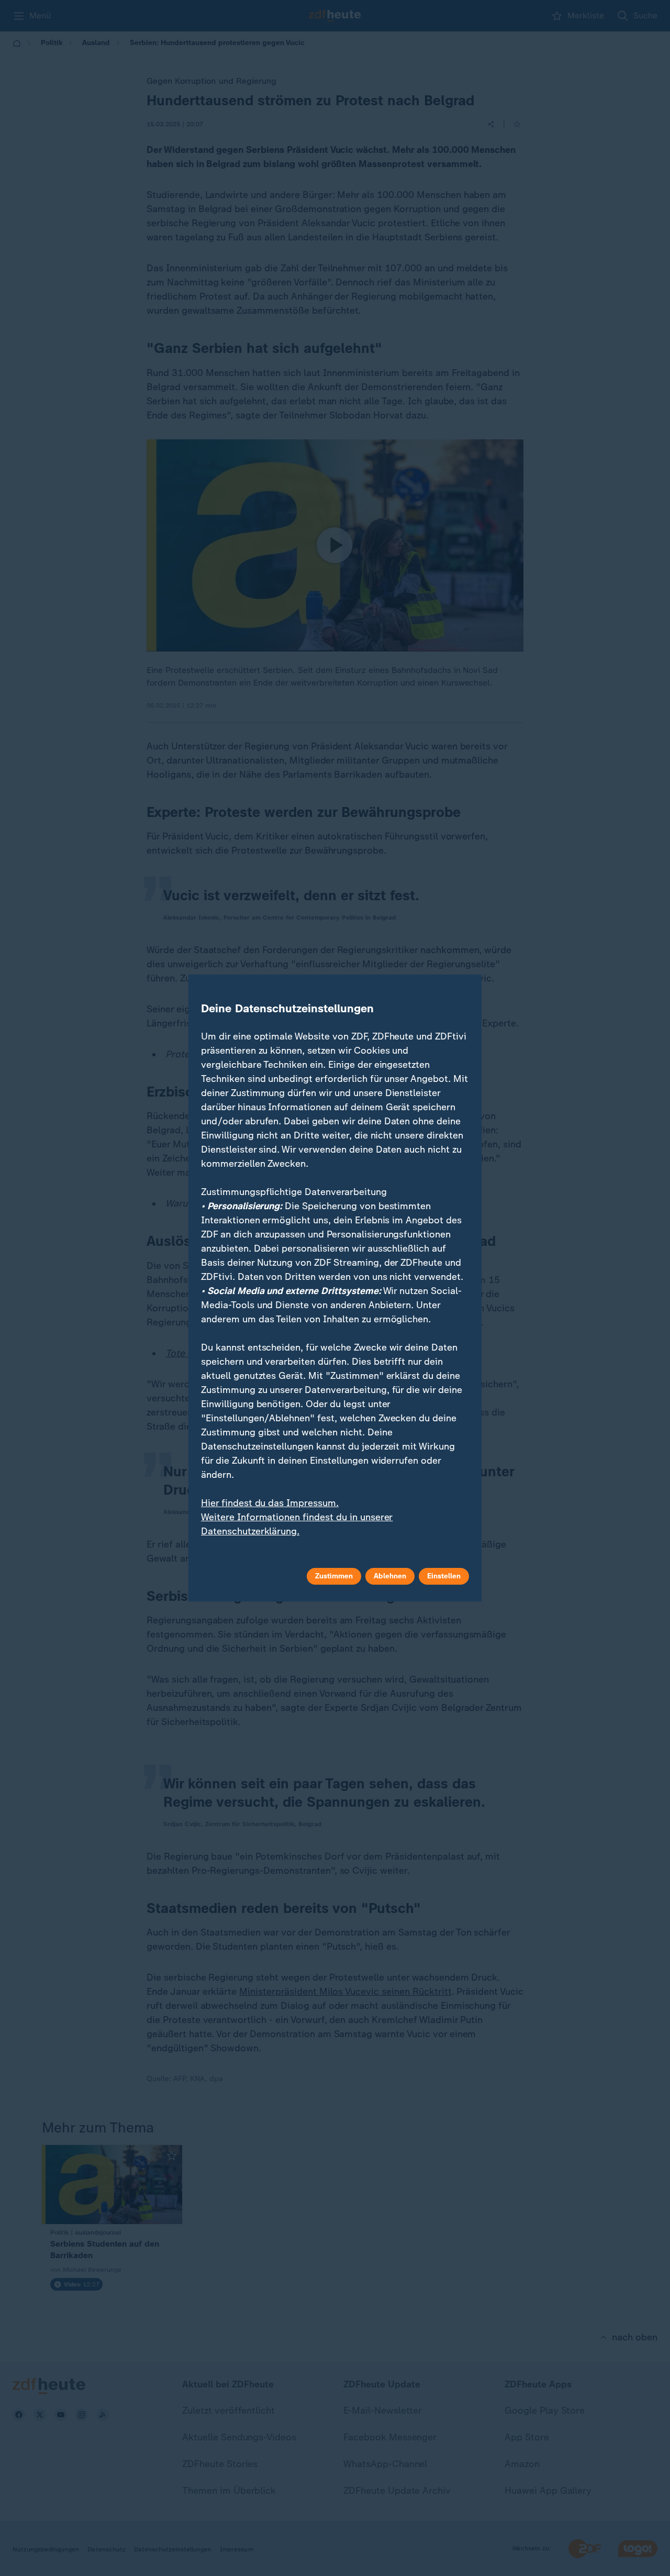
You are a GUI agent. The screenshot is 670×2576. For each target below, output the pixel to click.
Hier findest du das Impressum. (270, 1503)
